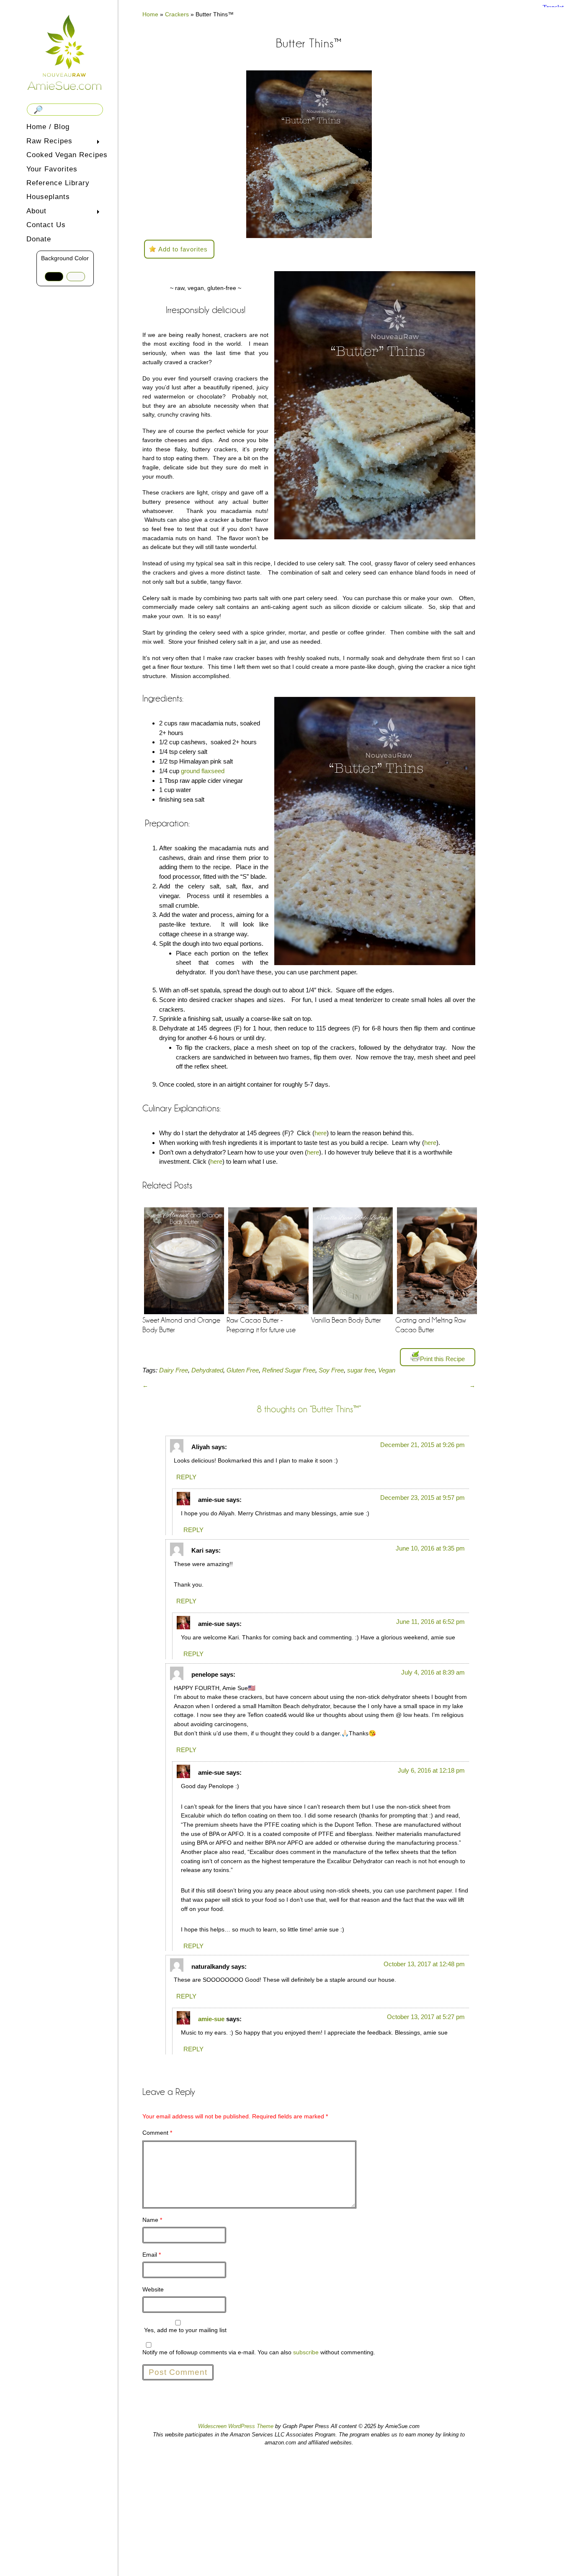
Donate (39, 239)
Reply (186, 1477)
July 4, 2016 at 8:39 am (433, 1672)
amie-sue (211, 2019)
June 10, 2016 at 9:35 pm (430, 1548)
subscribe (306, 2352)
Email (152, 2255)
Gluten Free (243, 1370)
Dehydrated (207, 1370)
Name (152, 2220)
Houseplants (48, 197)
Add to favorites (183, 249)
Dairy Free (174, 1370)
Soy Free (331, 1370)
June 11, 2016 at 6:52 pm (430, 1622)
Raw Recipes (48, 142)
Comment (157, 2133)
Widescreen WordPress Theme (236, 2426)
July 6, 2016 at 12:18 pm (431, 1770)
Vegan (387, 1370)
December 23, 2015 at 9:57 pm (423, 1498)
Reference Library (58, 183)
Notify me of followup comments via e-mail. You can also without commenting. (259, 2352)
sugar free (361, 1370)
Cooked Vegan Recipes (67, 155)
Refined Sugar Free (289, 1370)
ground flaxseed (203, 771)
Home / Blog (48, 127)
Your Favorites (52, 169)
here (321, 1133)
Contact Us (46, 225)
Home (150, 14)
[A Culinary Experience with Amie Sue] (65, 52)
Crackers (177, 14)
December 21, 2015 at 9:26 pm (423, 1445)
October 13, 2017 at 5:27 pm (426, 2017)
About (35, 212)
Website (153, 2289)
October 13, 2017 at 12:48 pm (424, 1964)
